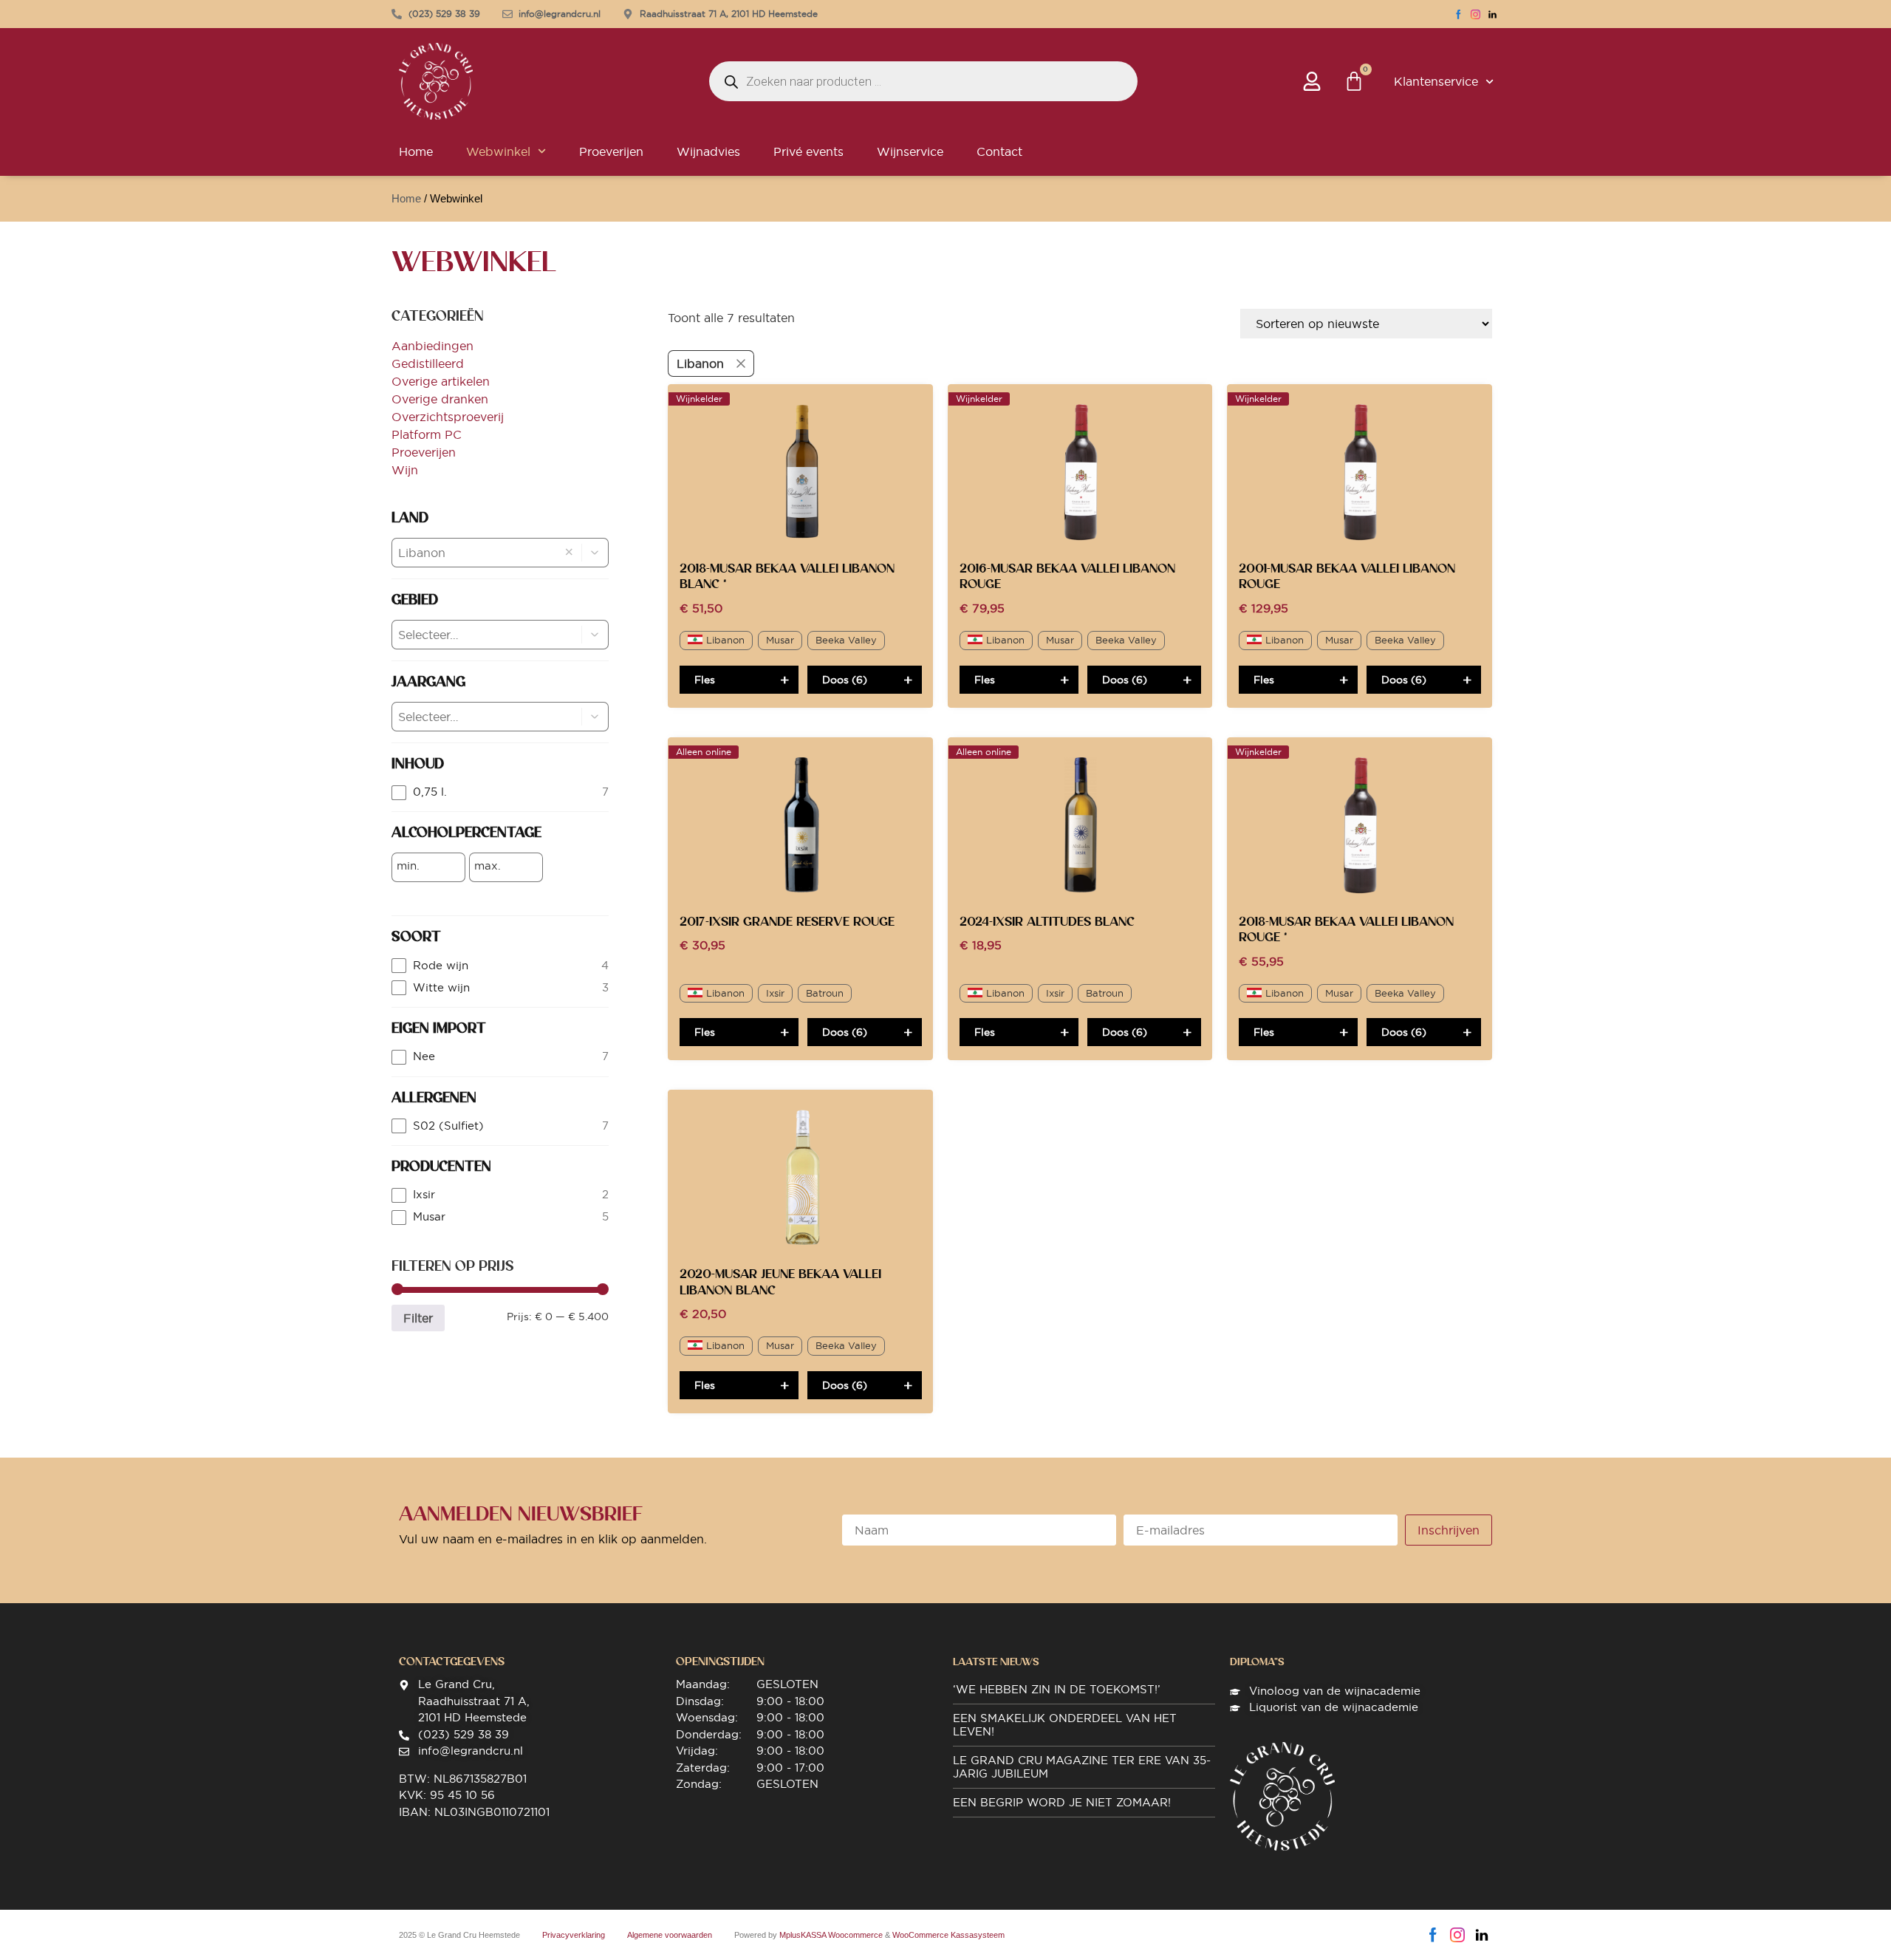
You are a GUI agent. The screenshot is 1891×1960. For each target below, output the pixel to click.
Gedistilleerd (428, 363)
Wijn (405, 470)
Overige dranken (440, 399)
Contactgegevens (452, 1662)
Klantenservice (1436, 81)
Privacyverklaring (574, 1935)
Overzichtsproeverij (448, 417)
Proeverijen (611, 151)
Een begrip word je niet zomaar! (1062, 1802)
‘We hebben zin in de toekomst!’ (1057, 1689)
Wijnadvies (708, 151)
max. (488, 866)
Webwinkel (498, 151)
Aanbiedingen (432, 346)
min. (408, 866)
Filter (418, 1318)
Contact (999, 151)
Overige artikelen (441, 381)
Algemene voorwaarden (670, 1935)
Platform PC (427, 434)
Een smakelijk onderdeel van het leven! (1065, 1725)
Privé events (808, 151)
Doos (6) (845, 680)
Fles (705, 680)
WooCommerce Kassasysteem (948, 1935)
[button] (595, 553)
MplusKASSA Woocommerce (831, 1935)
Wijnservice (910, 151)
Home (416, 151)
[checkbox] (500, 792)
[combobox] (474, 553)
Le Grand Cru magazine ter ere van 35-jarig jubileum (1082, 1767)
